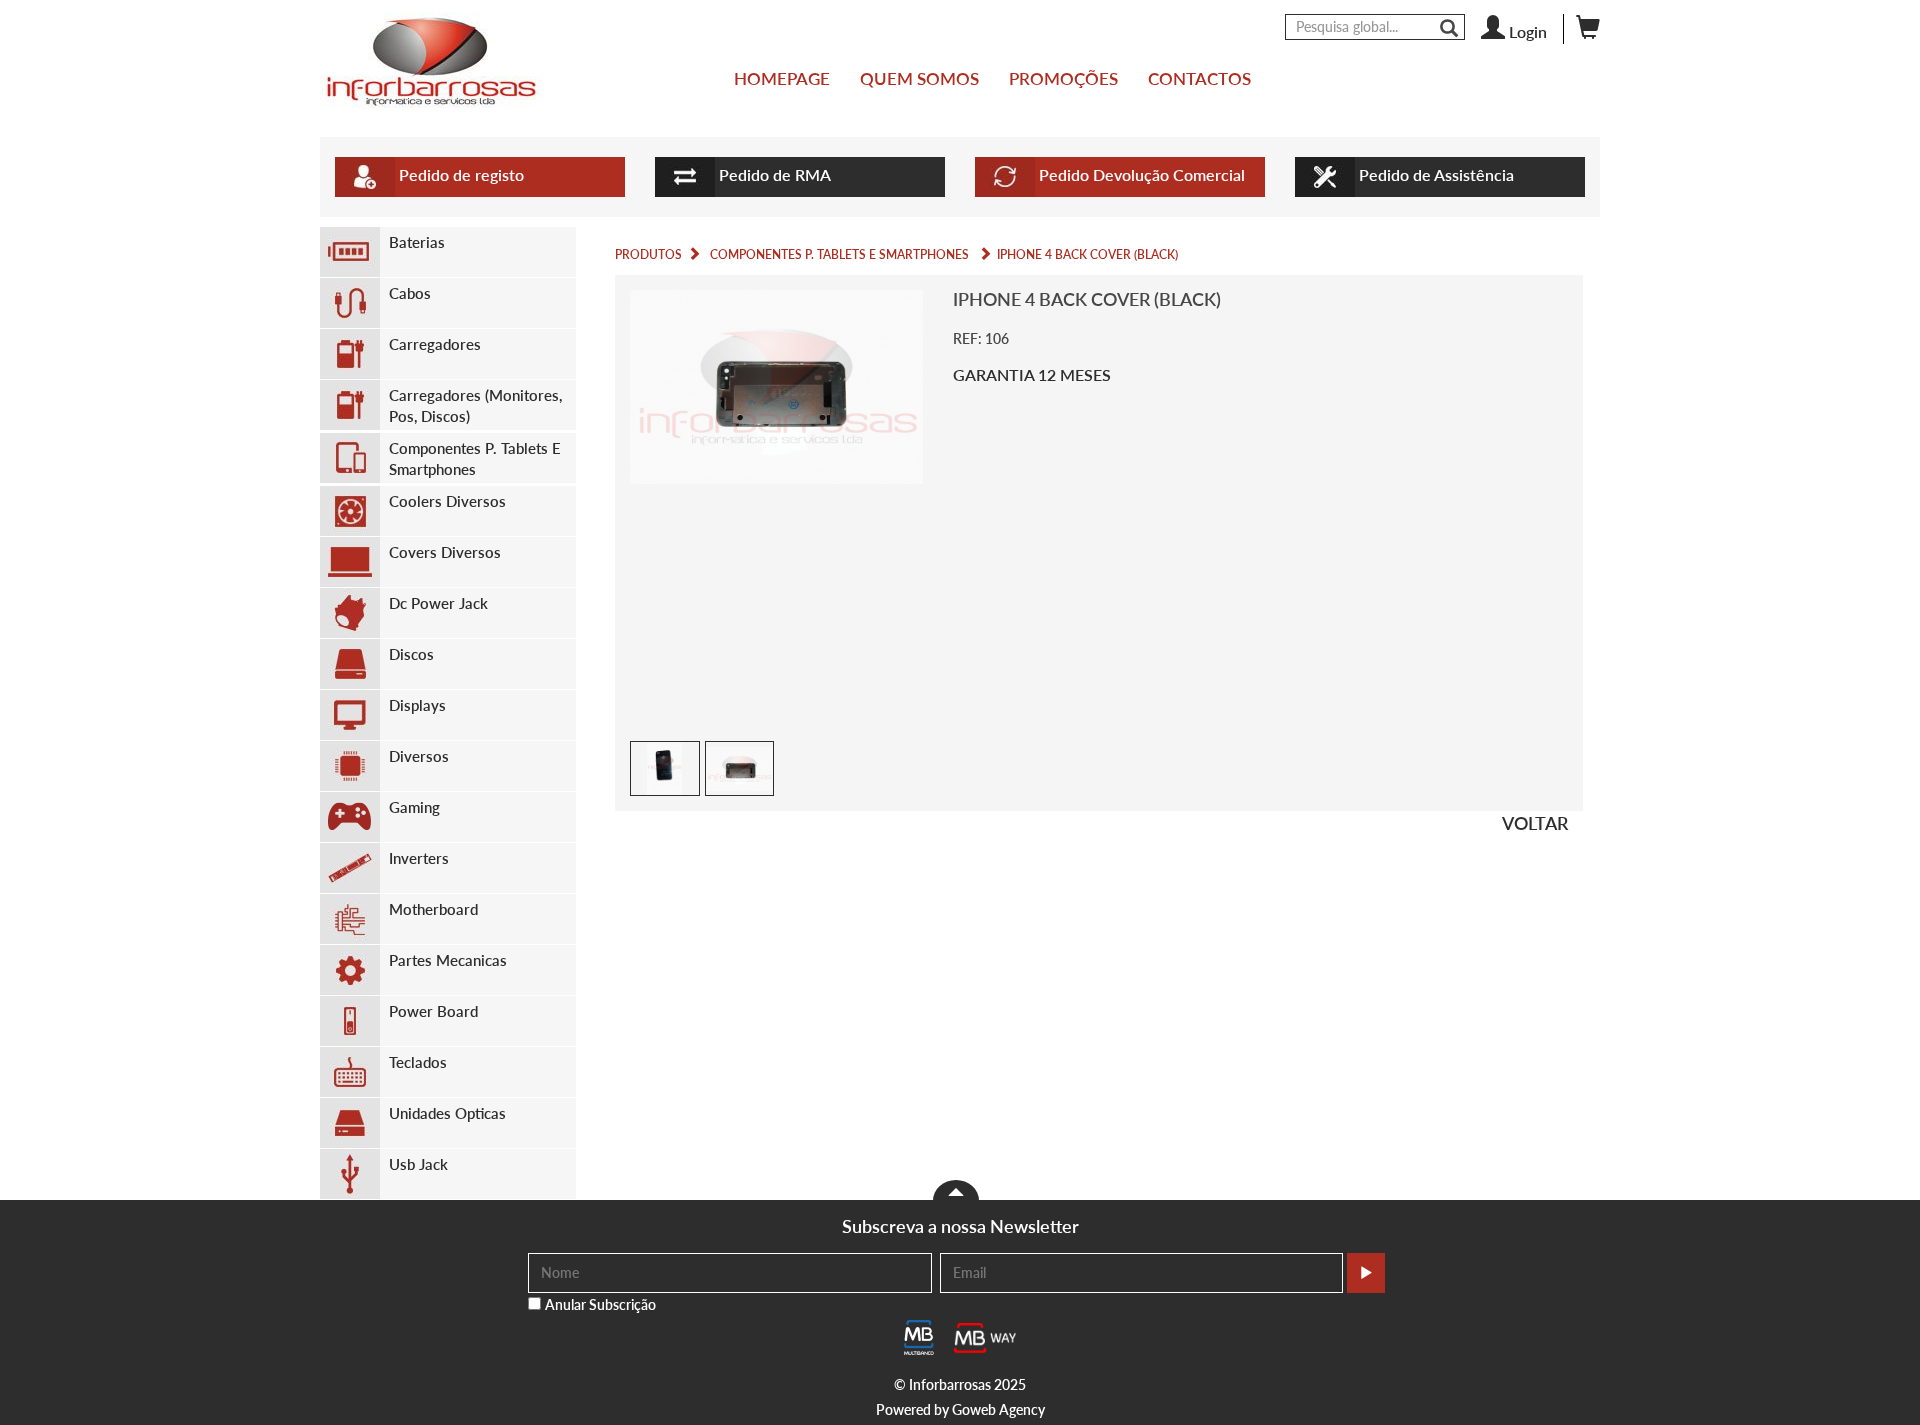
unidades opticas (447, 1113)
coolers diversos (447, 501)
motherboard (433, 909)
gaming (414, 807)
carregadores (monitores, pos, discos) (475, 405)
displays (417, 705)
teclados (418, 1062)
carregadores (435, 344)
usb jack (418, 1164)
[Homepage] (430, 61)
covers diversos (445, 552)
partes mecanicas (448, 960)
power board (433, 1011)
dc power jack (438, 603)
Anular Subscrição (600, 1304)
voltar (1535, 823)
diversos (419, 756)
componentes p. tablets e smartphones (475, 458)
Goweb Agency (998, 1409)
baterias (417, 242)
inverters (419, 858)
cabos (410, 293)
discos (411, 654)
